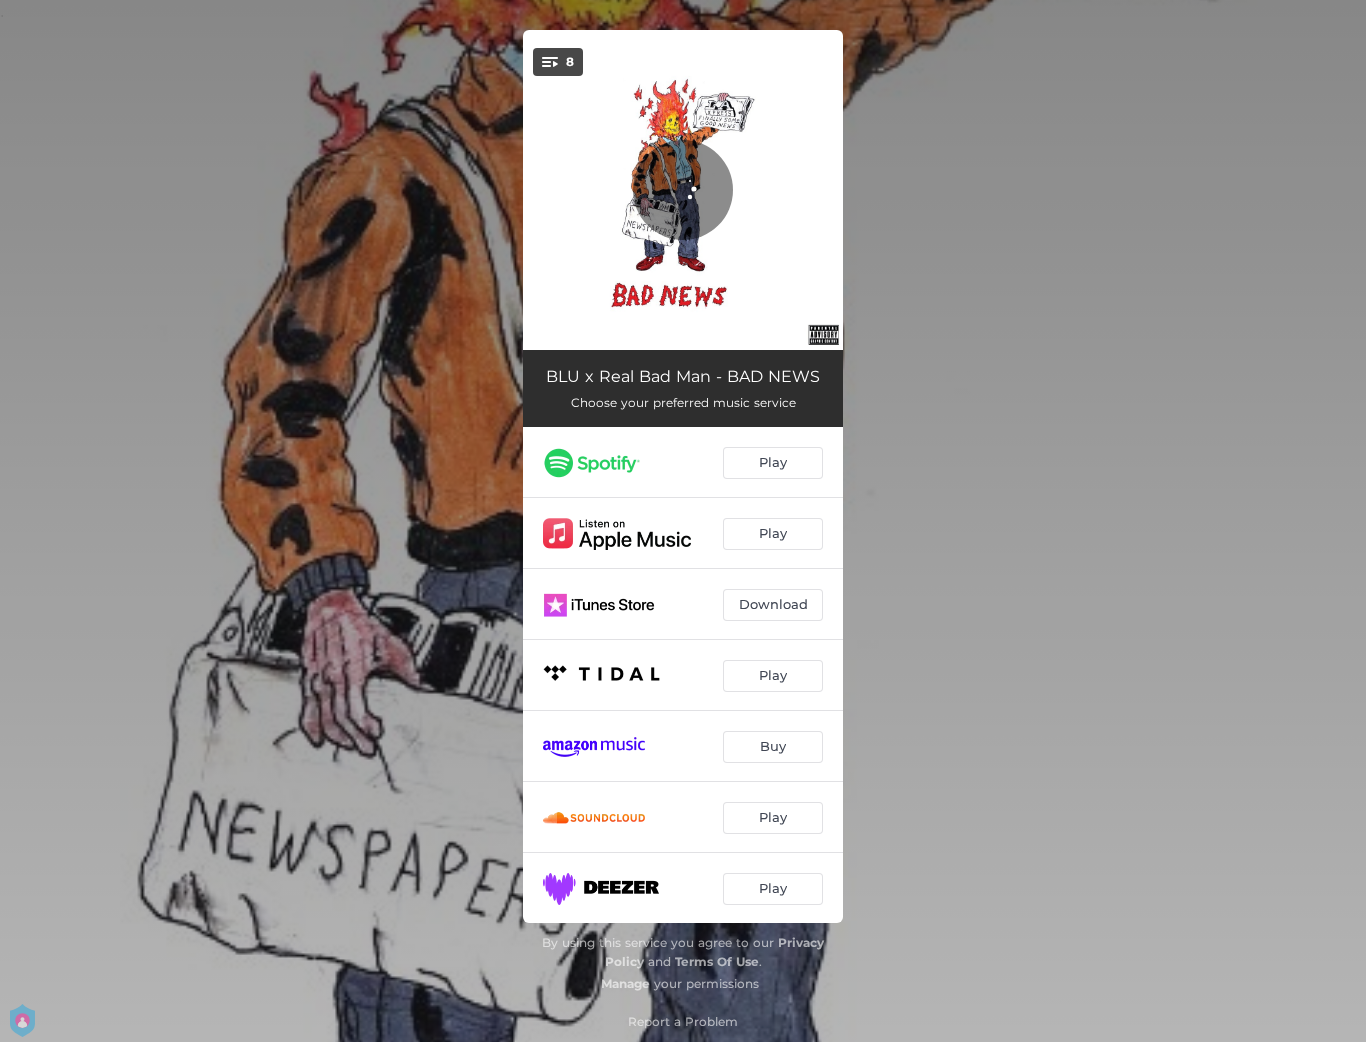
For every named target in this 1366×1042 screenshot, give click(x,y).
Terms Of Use (717, 961)
